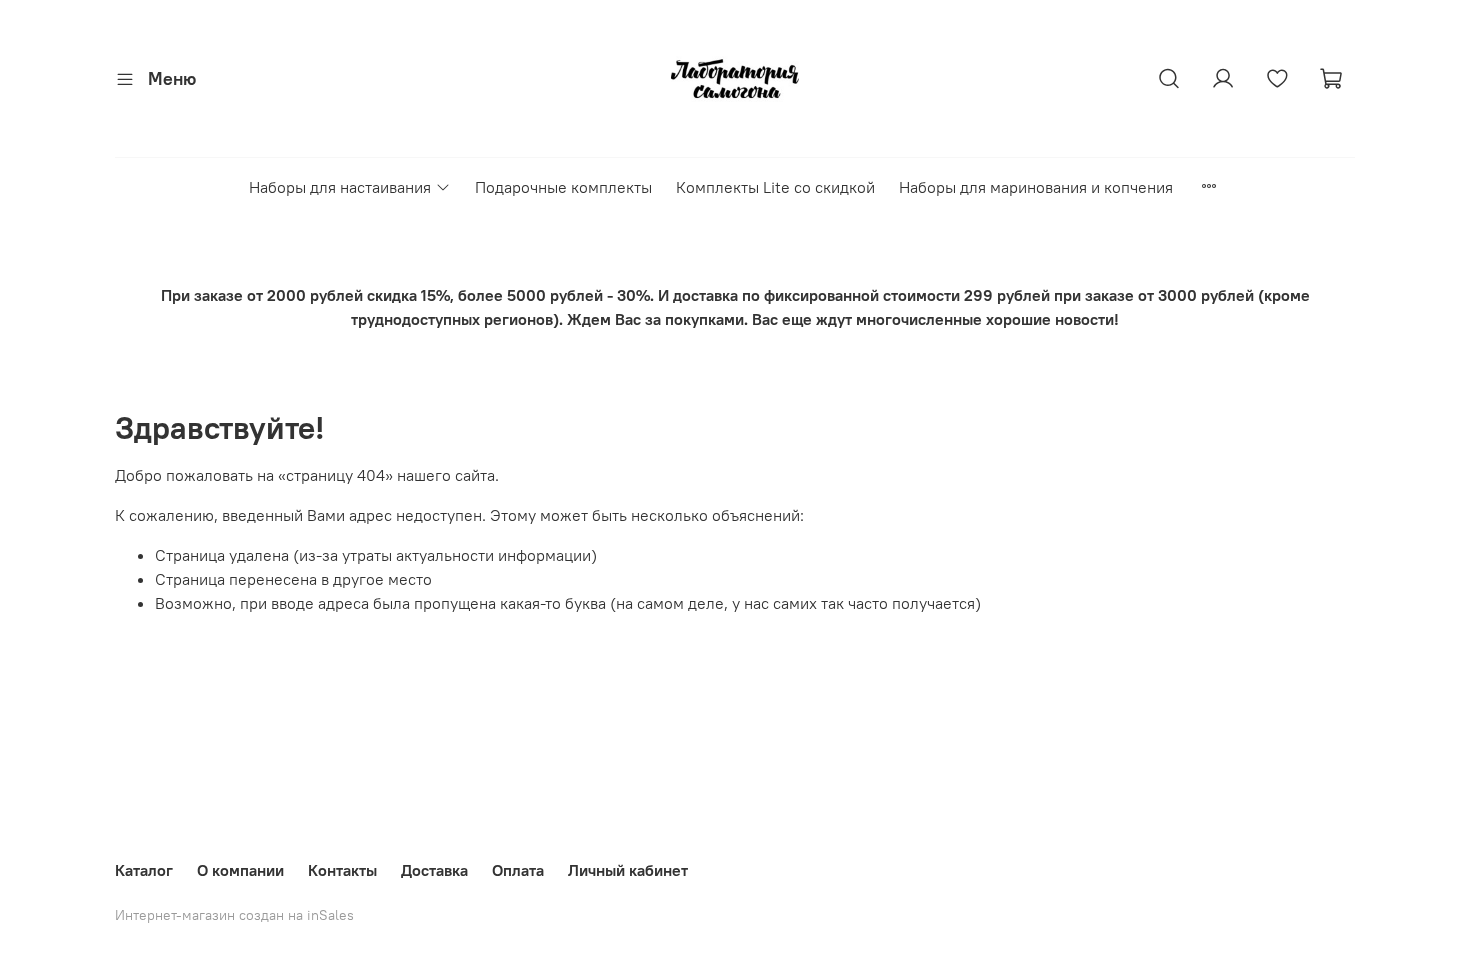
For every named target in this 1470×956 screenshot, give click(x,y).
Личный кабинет (628, 870)
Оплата (518, 870)
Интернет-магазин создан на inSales (234, 915)
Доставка (434, 870)
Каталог (144, 870)
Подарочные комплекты (563, 187)
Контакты (342, 870)
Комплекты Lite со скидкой (775, 187)
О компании (240, 870)
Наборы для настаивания (340, 187)
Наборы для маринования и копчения (1036, 187)
